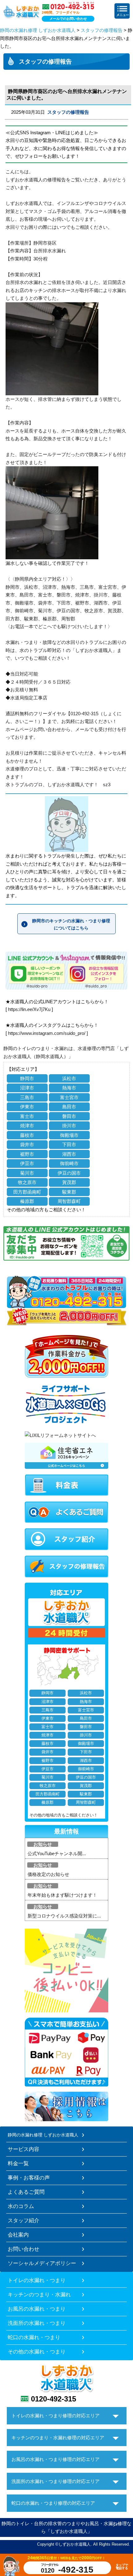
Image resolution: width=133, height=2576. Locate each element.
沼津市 (27, 1088)
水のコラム (21, 2206)
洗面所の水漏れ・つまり (37, 2323)
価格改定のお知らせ (48, 1874)
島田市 (69, 1107)
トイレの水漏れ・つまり (37, 2280)
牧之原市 (27, 1182)
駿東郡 (69, 1192)
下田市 (69, 1144)
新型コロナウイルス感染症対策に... (64, 1916)
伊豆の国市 (69, 1173)
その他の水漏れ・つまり (37, 2352)
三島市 (27, 1097)
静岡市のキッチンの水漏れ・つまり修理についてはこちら (71, 924)
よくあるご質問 (26, 2192)
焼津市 (27, 1126)
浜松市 (69, 1078)
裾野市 (27, 1154)
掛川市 (69, 1126)
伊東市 (27, 1107)
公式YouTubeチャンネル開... (57, 1853)
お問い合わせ (24, 2249)
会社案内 (18, 2235)
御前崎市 (69, 1163)
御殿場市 (69, 1135)
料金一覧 (18, 2163)
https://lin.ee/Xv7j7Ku (29, 1009)
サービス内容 (24, 2149)
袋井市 (27, 1144)
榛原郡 (27, 1201)
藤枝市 (27, 1135)
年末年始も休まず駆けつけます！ (62, 1895)
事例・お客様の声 (29, 2178)
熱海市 (69, 1088)
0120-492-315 (54, 2399)
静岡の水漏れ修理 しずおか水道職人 (38, 30)
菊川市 (27, 1173)
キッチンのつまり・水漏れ (39, 2294)
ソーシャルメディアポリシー (42, 2263)
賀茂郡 (69, 1182)
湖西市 (69, 1154)
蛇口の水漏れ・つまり (34, 2337)
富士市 (27, 1116)
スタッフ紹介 (24, 2220)
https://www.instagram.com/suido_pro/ (47, 1033)
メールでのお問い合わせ (68, 19)
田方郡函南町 (27, 1192)
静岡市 (27, 1078)
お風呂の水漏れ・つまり (37, 2309)
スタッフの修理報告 (102, 30)
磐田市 (69, 1116)
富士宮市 (69, 1097)
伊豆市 (27, 1163)
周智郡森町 (69, 1201)
